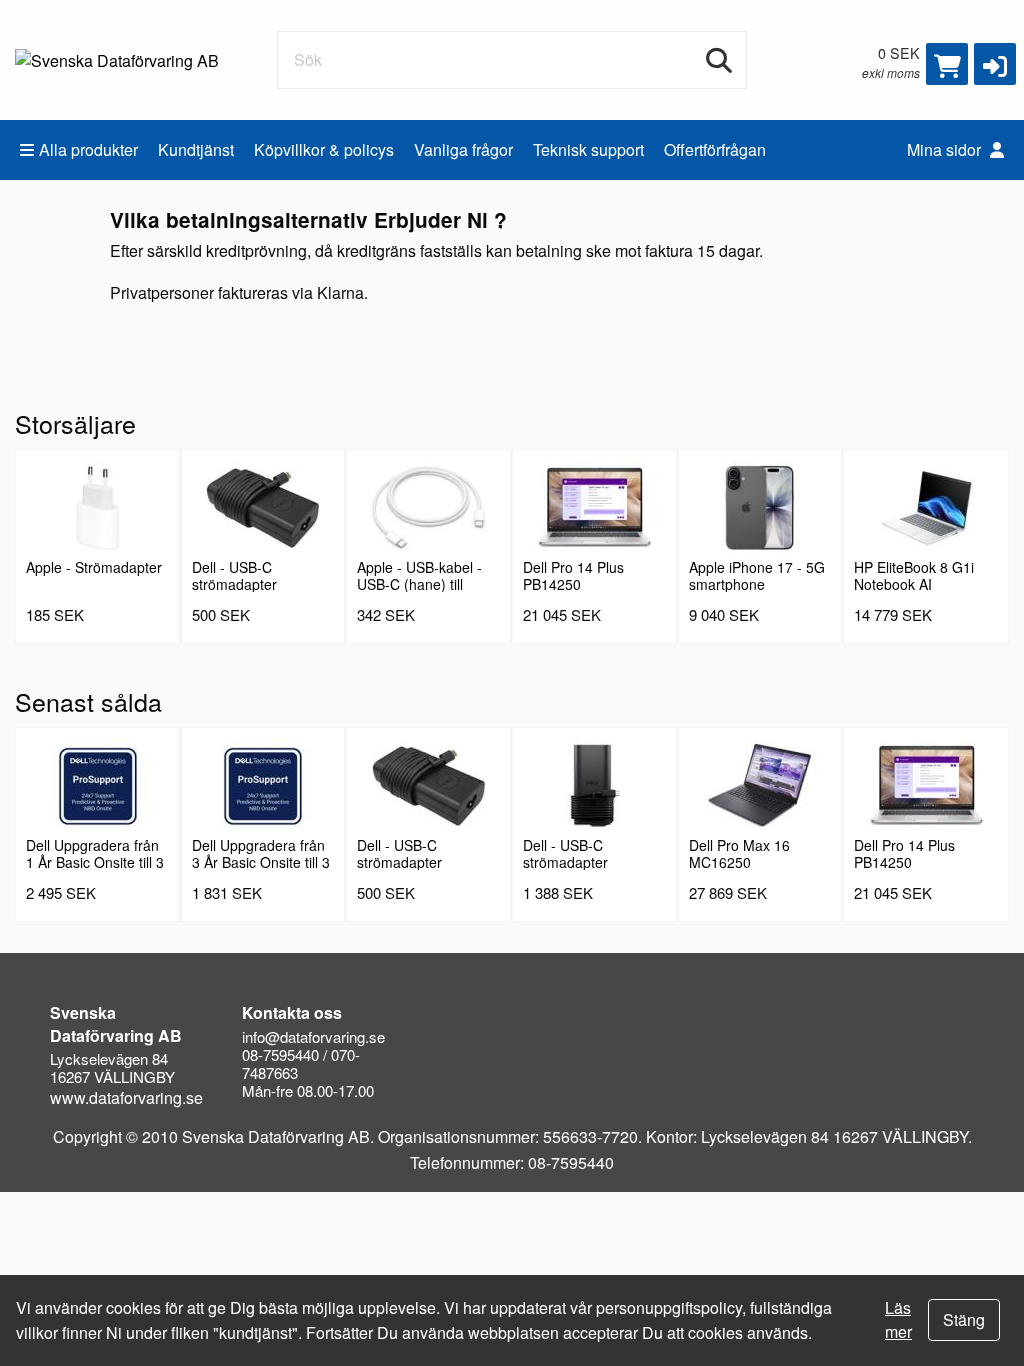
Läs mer (898, 1319)
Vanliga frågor (463, 149)
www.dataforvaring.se (126, 1097)
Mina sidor (946, 149)
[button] (995, 64)
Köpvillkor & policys (324, 149)
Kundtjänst (196, 149)
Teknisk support (588, 149)
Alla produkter (88, 149)
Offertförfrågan (715, 149)
